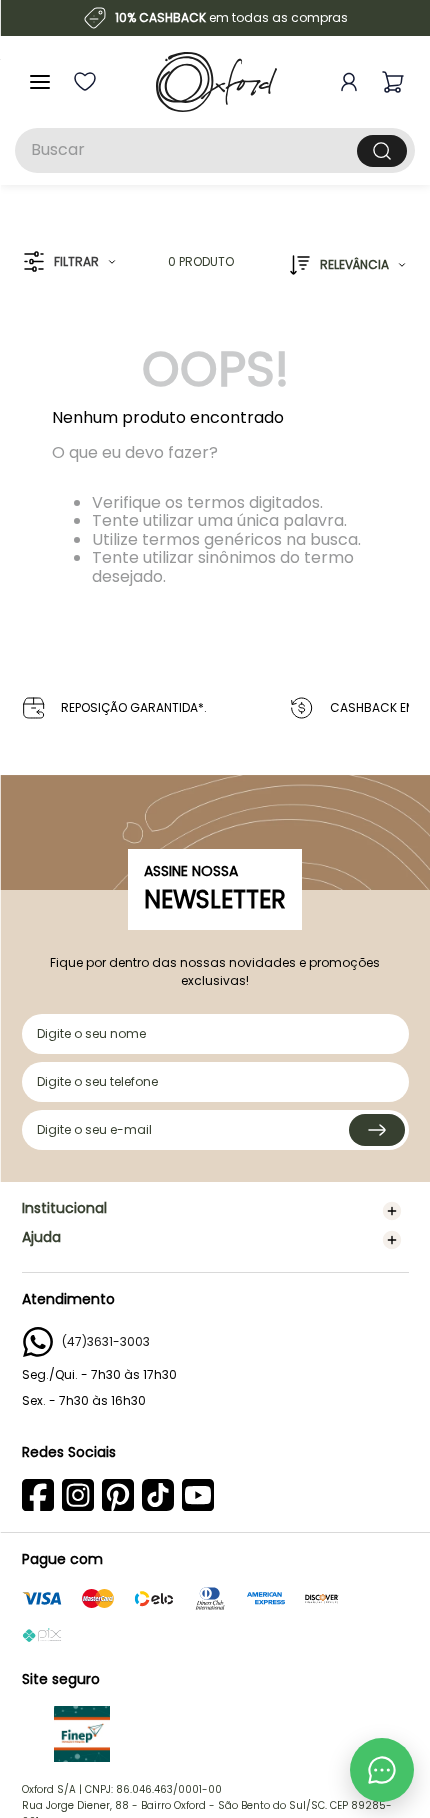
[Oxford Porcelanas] (216, 82)
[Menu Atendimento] (382, 1770)
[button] (69, 262)
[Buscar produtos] (382, 151)
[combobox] (215, 150)
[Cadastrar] (377, 1130)
